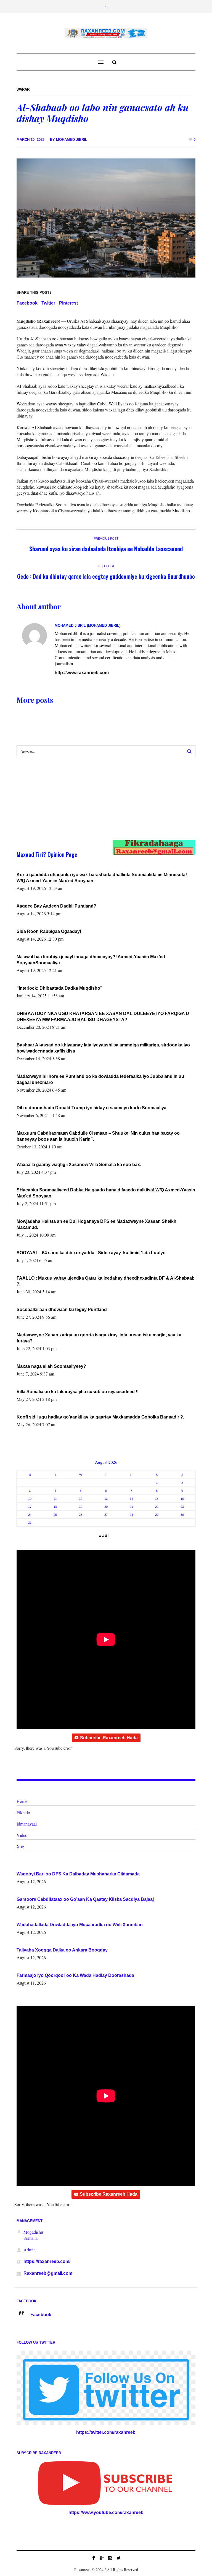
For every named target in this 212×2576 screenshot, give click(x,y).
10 (30, 1499)
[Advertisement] (97, 804)
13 (106, 1499)
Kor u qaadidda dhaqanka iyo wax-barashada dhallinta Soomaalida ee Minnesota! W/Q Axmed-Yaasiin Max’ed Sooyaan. (102, 878)
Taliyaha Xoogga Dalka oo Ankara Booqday (62, 1950)
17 (30, 1507)
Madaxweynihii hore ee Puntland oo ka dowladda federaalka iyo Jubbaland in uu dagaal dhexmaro (100, 1079)
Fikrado (23, 1812)
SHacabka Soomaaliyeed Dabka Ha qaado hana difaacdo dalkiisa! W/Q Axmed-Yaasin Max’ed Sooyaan (106, 1193)
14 (131, 1499)
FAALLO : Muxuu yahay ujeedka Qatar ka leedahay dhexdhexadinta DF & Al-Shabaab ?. (106, 1281)
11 (55, 1499)
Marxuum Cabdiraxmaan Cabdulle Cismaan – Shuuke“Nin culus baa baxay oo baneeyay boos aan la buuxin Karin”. (98, 1136)
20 (106, 1507)
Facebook (27, 303)
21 (131, 1507)
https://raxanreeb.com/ (47, 2261)
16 (182, 1499)
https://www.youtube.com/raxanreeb (106, 2512)
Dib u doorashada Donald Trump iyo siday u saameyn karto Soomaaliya (92, 1108)
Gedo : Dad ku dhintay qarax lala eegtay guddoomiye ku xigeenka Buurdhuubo (106, 576)
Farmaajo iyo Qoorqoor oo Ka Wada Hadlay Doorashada (75, 1975)
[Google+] (102, 2558)
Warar (23, 89)
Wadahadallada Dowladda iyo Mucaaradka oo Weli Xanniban (80, 1925)
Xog (20, 1846)
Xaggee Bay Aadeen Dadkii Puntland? (56, 906)
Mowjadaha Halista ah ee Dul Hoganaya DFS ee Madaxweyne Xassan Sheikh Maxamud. (96, 1224)
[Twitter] (118, 2558)
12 (81, 1499)
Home (22, 1801)
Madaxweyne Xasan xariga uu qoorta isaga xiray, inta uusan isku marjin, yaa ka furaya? (99, 1338)
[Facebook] (94, 2558)
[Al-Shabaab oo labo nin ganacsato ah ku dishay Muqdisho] (106, 218)
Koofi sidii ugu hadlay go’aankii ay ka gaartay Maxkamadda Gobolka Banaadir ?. (100, 1417)
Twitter (48, 303)
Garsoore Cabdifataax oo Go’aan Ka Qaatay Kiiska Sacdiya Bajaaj (85, 1899)
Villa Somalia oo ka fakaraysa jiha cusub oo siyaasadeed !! (78, 1392)
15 (157, 1499)
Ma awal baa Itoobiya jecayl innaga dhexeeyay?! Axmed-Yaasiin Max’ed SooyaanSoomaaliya (91, 960)
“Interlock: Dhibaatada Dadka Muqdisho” (59, 988)
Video (22, 1835)
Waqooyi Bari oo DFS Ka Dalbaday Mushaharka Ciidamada (78, 1874)
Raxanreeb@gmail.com (48, 2273)
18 (55, 1507)
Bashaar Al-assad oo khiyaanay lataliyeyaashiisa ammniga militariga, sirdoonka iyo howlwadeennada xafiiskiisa (103, 1048)
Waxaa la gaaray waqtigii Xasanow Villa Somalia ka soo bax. (79, 1165)
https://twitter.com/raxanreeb (106, 2432)
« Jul (104, 1535)
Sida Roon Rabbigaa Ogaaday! (49, 931)
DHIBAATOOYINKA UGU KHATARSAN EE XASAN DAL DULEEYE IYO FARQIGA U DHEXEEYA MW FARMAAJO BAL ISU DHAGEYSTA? (103, 1017)
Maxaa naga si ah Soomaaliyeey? (51, 1366)
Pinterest (68, 303)
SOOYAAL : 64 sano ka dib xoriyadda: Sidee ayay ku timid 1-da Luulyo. (92, 1253)
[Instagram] (110, 2558)
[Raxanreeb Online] (106, 33)
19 (81, 1507)
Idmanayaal (27, 1824)
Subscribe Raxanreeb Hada (109, 1738)
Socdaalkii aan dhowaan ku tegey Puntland (62, 1309)
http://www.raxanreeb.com (82, 673)
